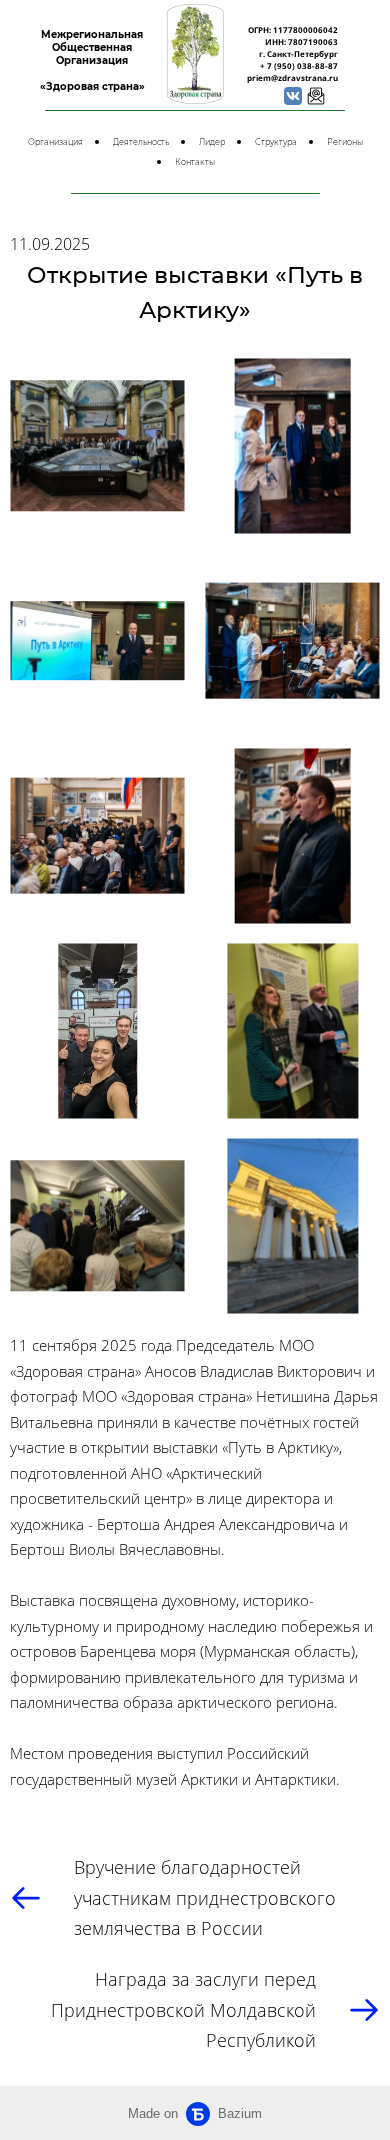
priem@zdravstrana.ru (292, 77)
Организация (55, 142)
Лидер (212, 142)
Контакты (195, 162)
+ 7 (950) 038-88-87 (299, 65)
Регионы (345, 142)
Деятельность (141, 142)
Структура (276, 142)
